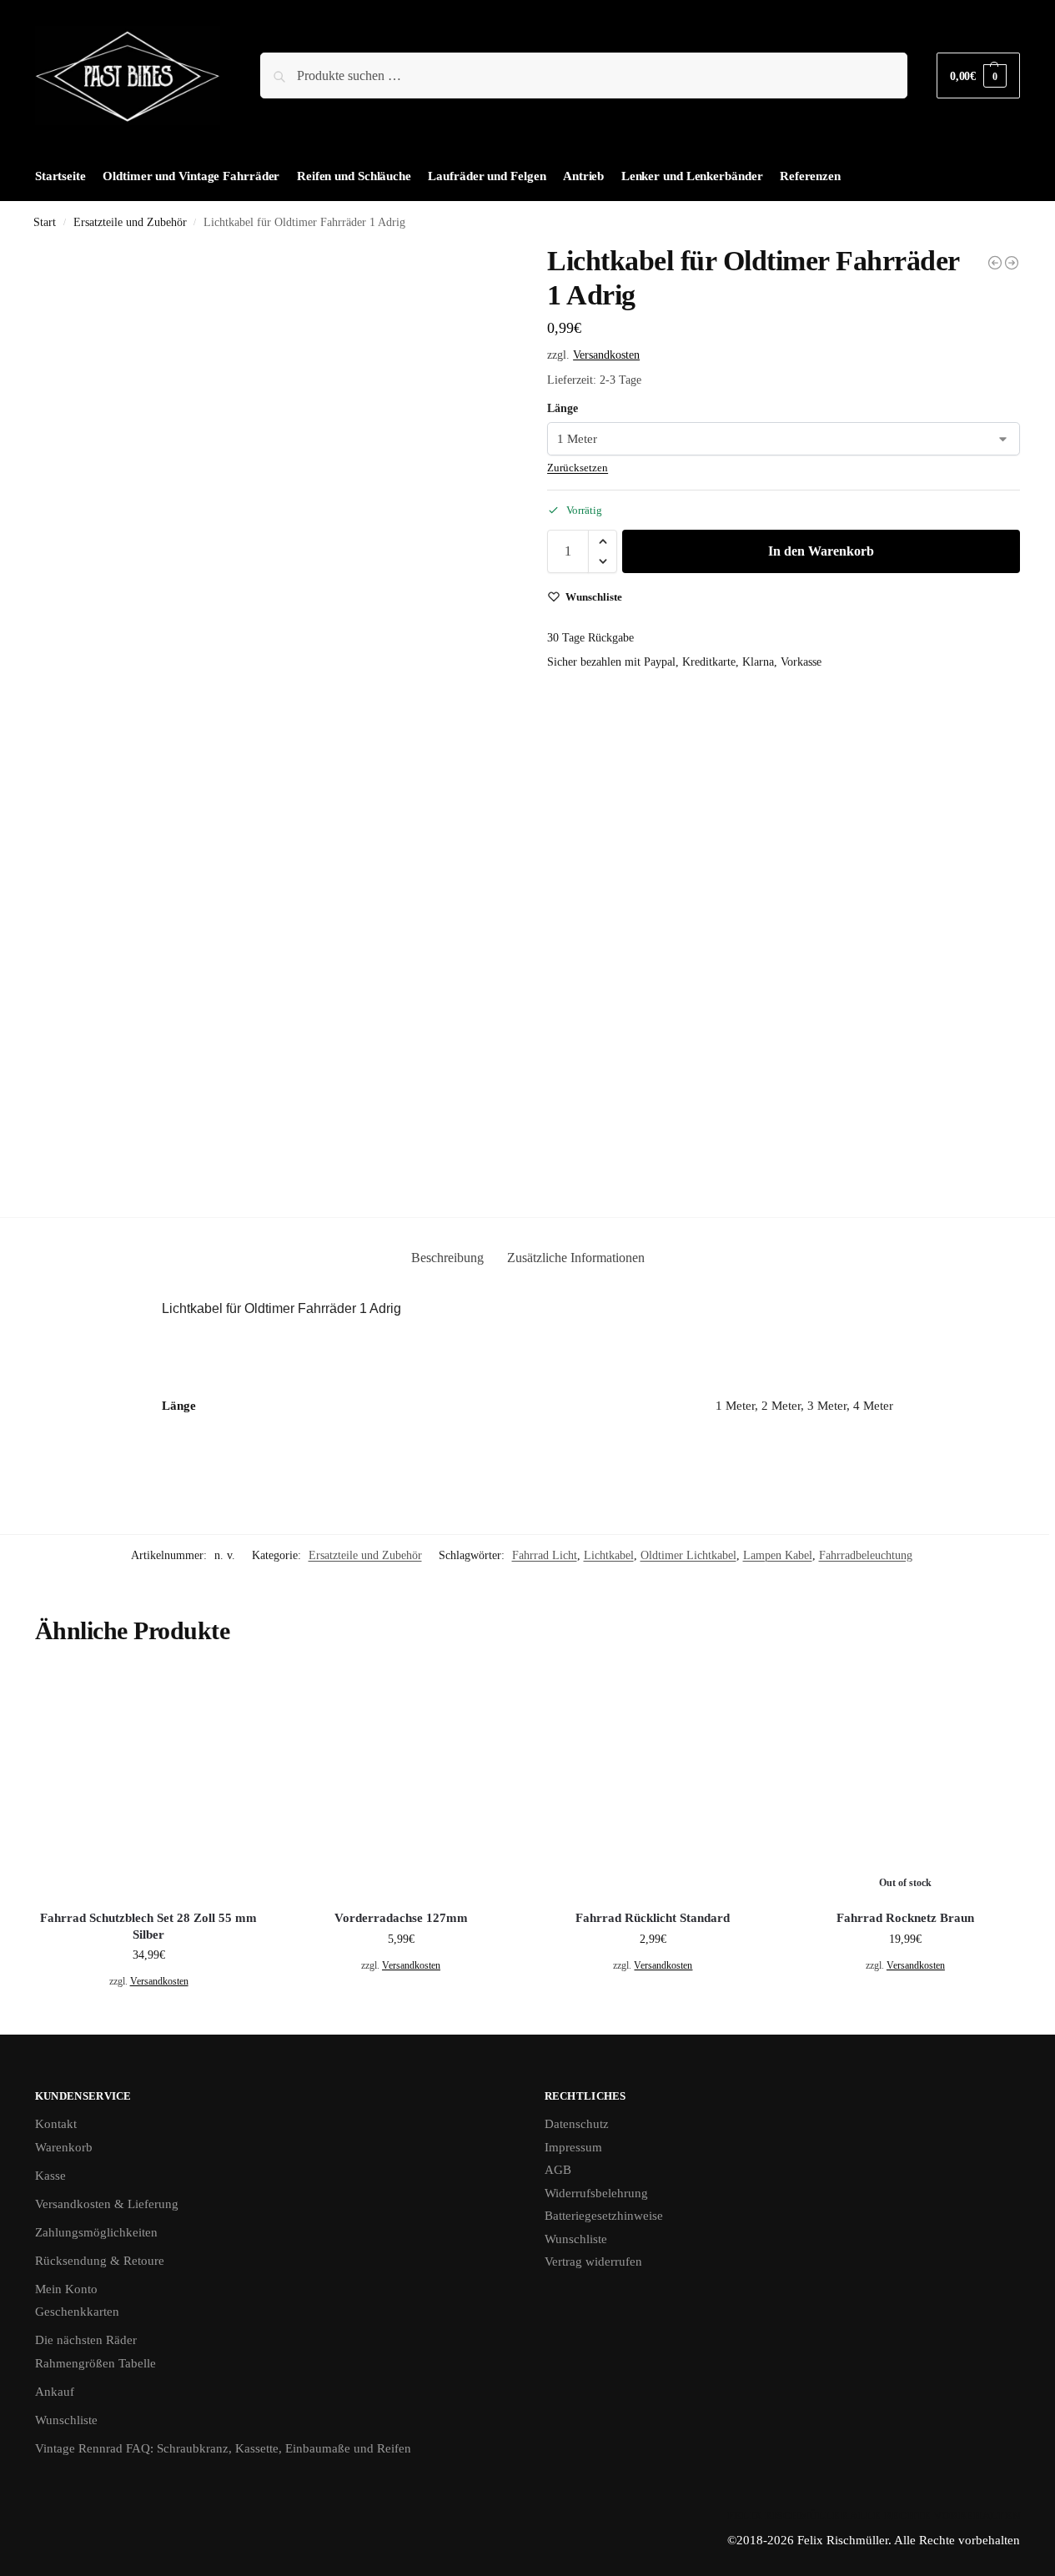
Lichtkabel (609, 1555)
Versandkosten (606, 355)
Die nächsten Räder (86, 2340)
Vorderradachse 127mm (401, 1918)
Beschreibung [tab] (447, 1258)
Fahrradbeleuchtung (866, 1555)
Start (45, 222)
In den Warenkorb (821, 551)
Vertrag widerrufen (593, 2262)
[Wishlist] (237, 1695)
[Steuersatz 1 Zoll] (995, 263)
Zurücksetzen (578, 468)
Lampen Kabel (778, 1555)
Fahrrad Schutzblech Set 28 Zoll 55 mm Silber (148, 1926)
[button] (978, 75)
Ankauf (55, 2392)
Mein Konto (66, 2289)
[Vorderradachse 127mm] (400, 1784)
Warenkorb (64, 2147)
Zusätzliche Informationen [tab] (576, 1258)
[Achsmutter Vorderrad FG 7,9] (1012, 263)
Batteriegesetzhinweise (604, 2216)
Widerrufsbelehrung (596, 2193)
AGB (558, 2170)
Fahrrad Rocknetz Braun (905, 1918)
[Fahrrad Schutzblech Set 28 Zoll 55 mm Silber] (148, 1784)
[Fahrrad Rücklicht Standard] (653, 1784)
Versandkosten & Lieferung (107, 2204)
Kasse (50, 2176)
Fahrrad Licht (545, 1555)
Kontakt (56, 2124)
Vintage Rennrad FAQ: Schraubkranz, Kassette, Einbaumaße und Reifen (223, 2448)
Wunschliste (66, 2420)
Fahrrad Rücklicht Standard (653, 1918)
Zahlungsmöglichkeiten (96, 2232)
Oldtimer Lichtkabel (688, 1555)
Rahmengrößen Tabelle (95, 2363)
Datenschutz (577, 2124)
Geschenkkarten (77, 2312)
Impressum (573, 2147)
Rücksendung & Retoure (100, 2261)
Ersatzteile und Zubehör (130, 222)
